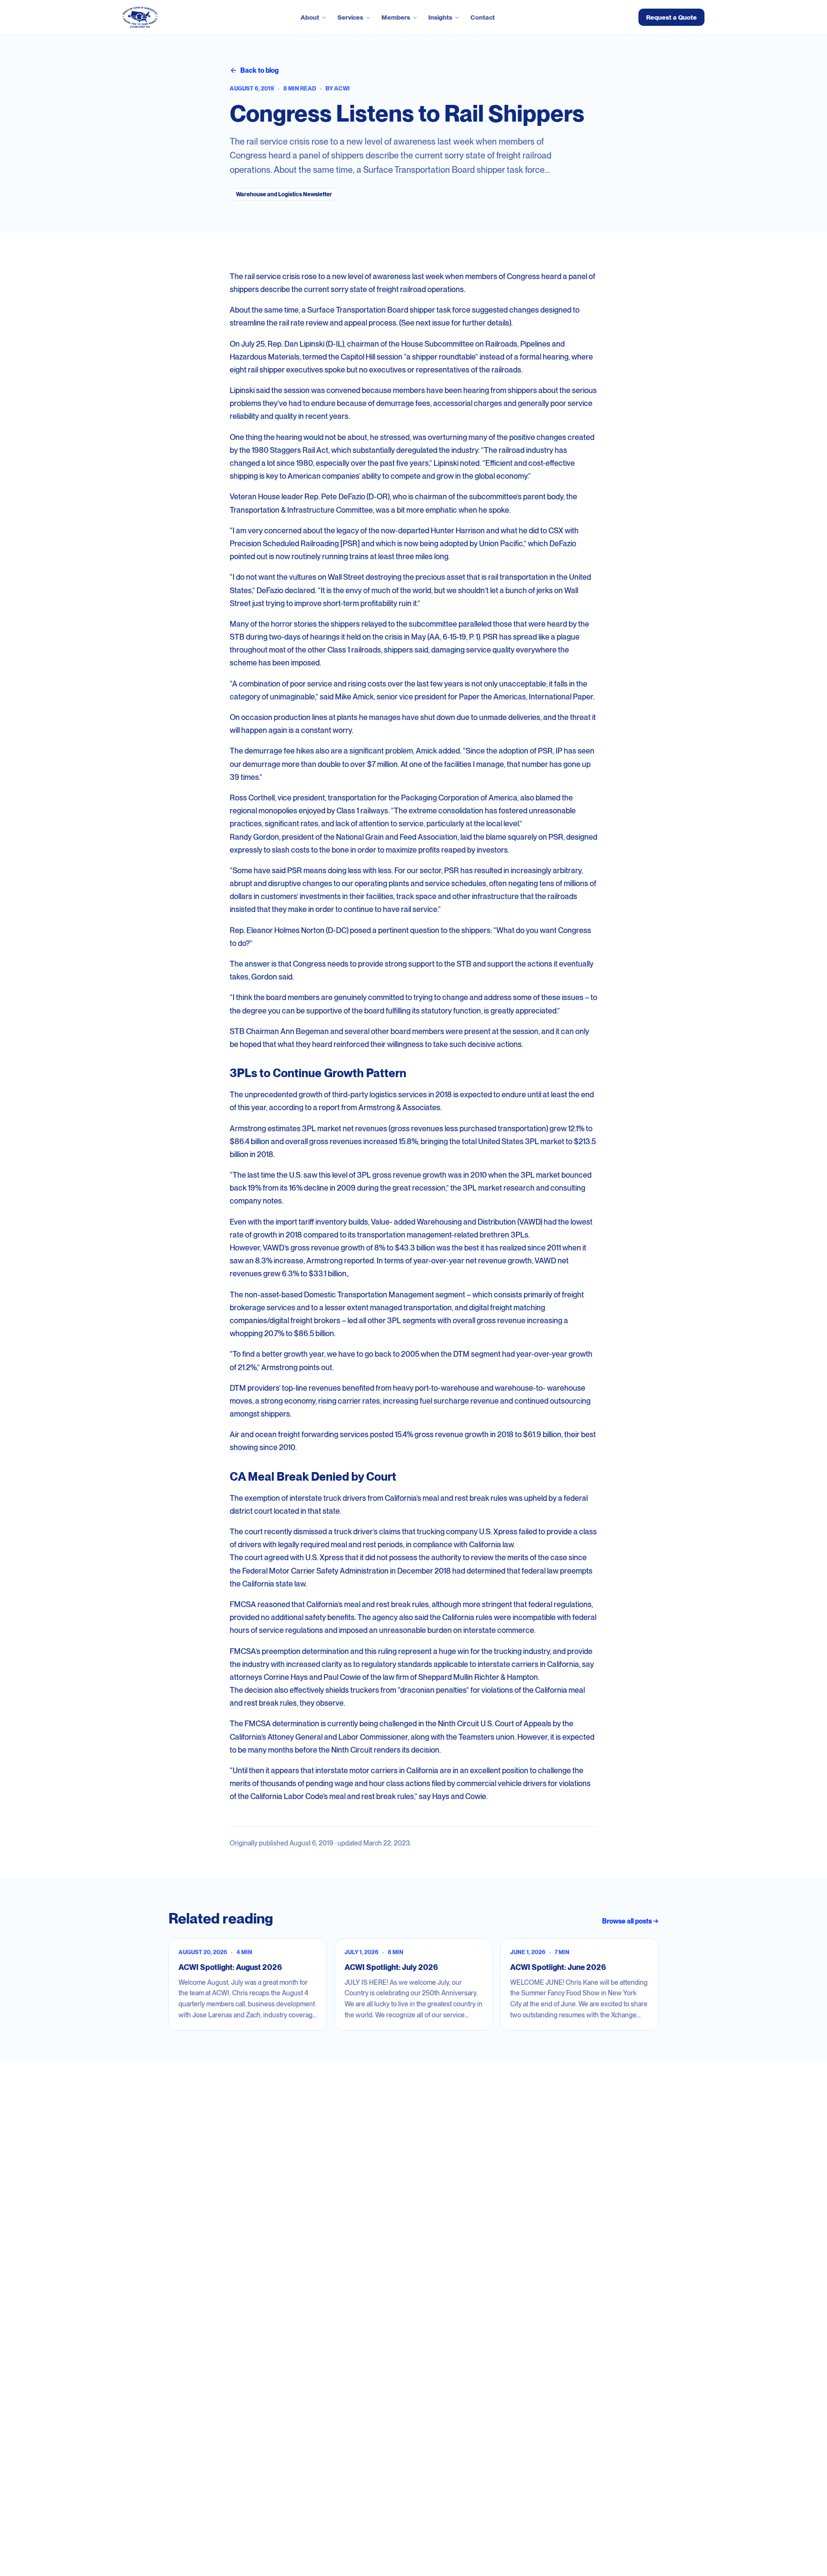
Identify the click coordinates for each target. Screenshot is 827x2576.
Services (350, 17)
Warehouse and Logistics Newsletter (284, 194)
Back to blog (259, 70)
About (310, 17)
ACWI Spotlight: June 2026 (558, 1967)
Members (396, 17)
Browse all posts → (630, 1921)
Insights (440, 17)
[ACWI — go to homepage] (140, 17)
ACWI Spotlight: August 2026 (230, 1967)
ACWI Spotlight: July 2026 (391, 1967)
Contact (483, 17)
